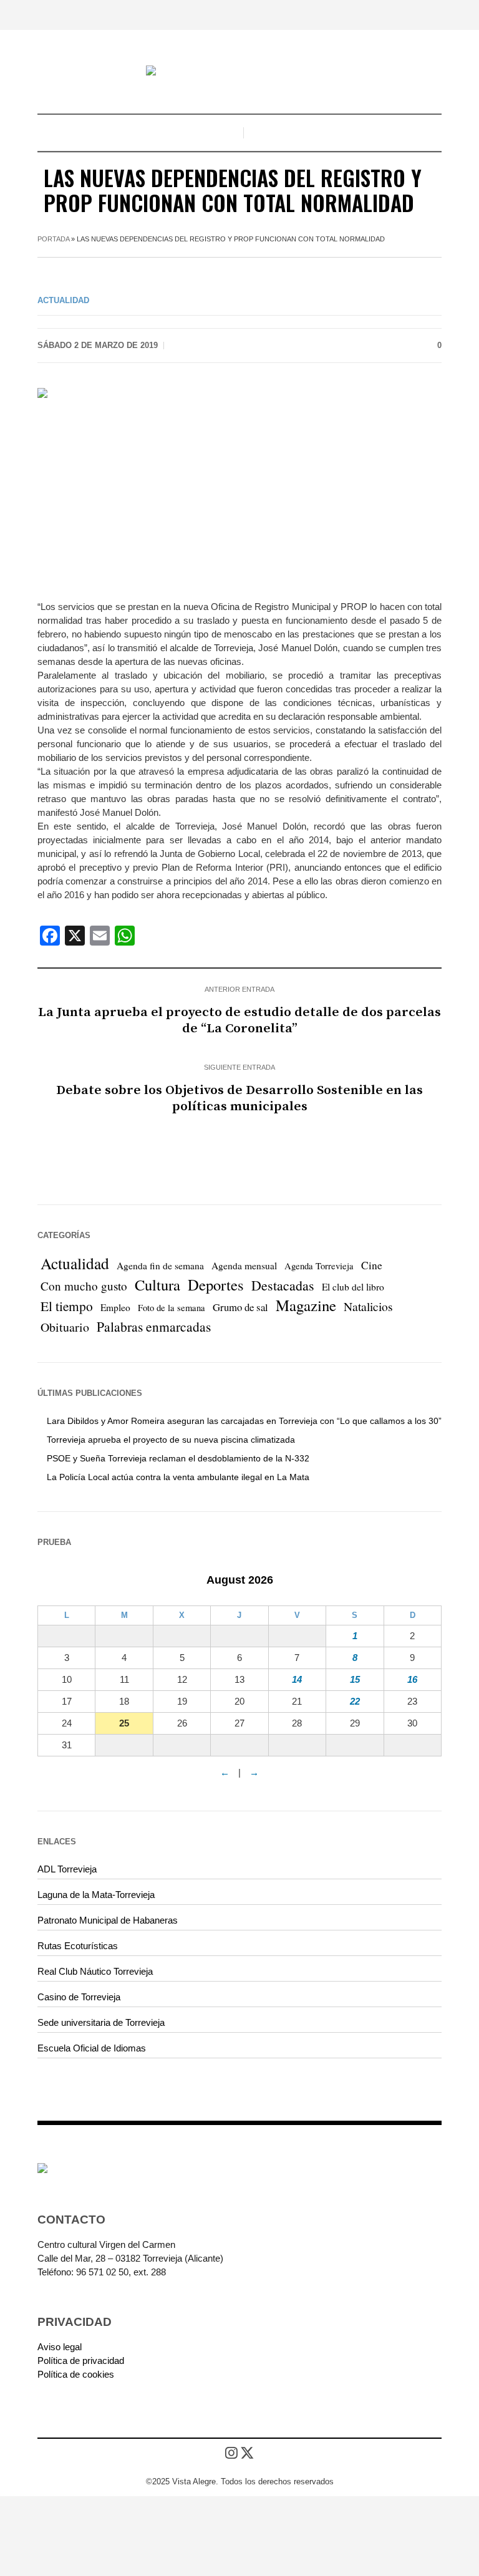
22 (355, 1701)
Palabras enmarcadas (154, 1326)
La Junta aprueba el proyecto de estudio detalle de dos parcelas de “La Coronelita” (239, 1020)
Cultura (157, 1285)
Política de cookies (76, 2374)
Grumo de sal (240, 1307)
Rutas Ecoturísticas (78, 1946)
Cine (372, 1265)
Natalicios (368, 1306)
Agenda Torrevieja (319, 1266)
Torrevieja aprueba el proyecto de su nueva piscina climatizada (171, 1440)
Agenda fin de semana (160, 1266)
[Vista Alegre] (239, 72)
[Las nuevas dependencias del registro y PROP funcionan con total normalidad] (239, 485)
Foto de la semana (172, 1308)
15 (355, 1679)
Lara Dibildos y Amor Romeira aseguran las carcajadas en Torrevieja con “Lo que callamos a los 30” (244, 1421)
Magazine (306, 1305)
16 (412, 1679)
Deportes (216, 1285)
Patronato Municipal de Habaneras (108, 1920)
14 (297, 1679)
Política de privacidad (81, 2361)
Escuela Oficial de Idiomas (92, 2048)
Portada (53, 239)
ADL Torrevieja (67, 1869)
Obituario (65, 1327)
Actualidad (63, 300)
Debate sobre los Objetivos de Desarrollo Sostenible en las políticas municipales (239, 1098)
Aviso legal (60, 2347)
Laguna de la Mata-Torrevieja (96, 1895)
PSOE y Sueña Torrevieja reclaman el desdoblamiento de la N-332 (178, 1458)
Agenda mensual (244, 1266)
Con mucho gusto (84, 1286)
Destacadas (283, 1285)
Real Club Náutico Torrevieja (95, 1971)
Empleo (115, 1307)
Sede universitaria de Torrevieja (101, 2022)
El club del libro (353, 1287)
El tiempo (67, 1306)
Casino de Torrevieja (79, 1997)
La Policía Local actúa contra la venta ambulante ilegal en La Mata (178, 1477)
